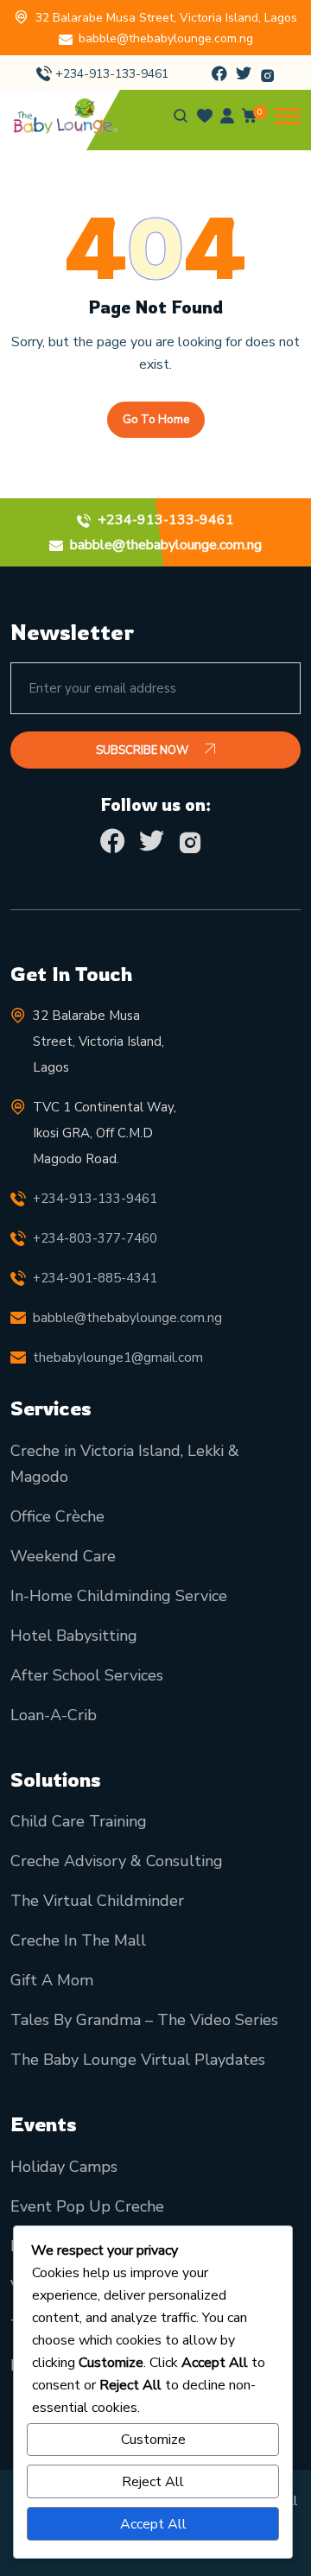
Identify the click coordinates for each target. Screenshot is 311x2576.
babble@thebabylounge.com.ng (166, 38)
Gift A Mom (52, 1980)
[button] (288, 116)
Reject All (153, 2482)
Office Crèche (57, 1516)
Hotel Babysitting (74, 1636)
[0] (250, 119)
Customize (153, 2440)
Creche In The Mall (78, 1940)
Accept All (153, 2524)
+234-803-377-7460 (95, 1238)
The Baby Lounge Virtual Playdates (138, 2060)
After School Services (87, 1675)
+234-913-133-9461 (112, 74)
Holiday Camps (64, 2167)
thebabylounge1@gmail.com (118, 1358)
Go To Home (156, 420)
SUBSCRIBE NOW (143, 750)
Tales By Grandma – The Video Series (144, 2020)
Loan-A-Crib (54, 1715)
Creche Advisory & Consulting (117, 1861)
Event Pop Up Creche (87, 2206)
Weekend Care (63, 1556)
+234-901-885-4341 (95, 1278)
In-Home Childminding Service (119, 1596)
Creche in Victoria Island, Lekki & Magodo (125, 1464)
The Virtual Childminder (97, 1901)
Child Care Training (79, 1821)
